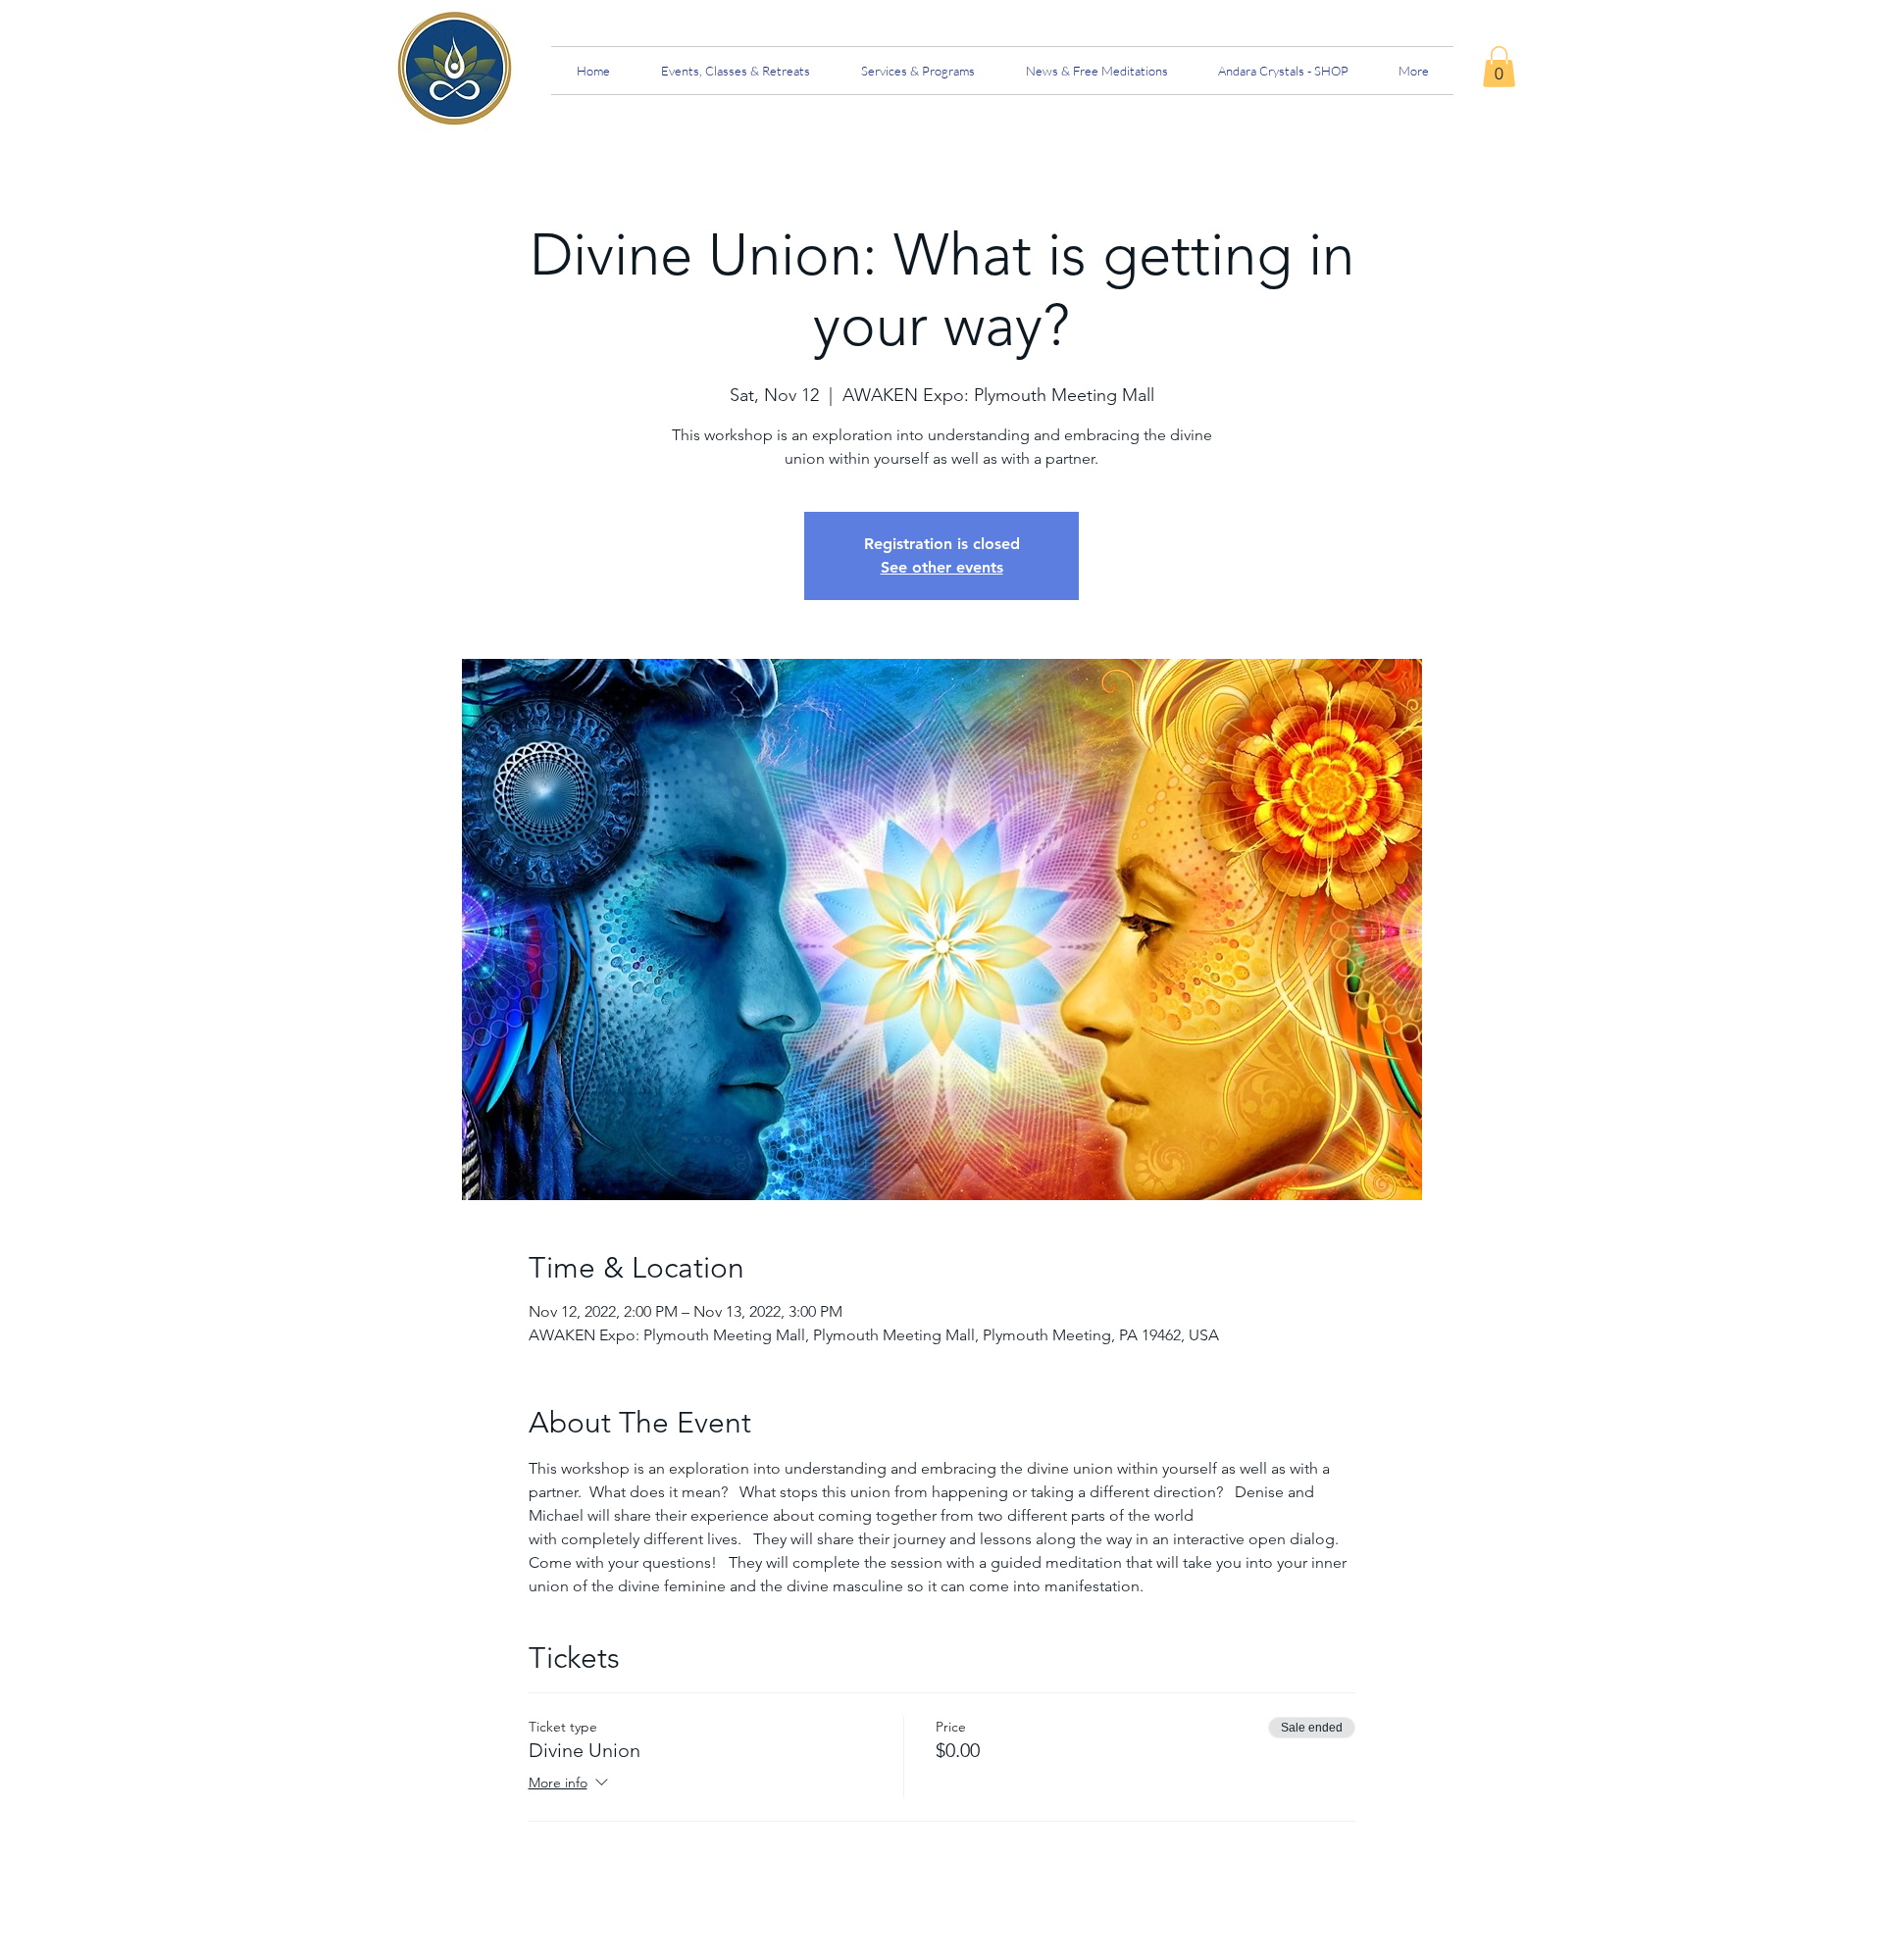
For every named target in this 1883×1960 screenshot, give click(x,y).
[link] (1499, 67)
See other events (942, 567)
